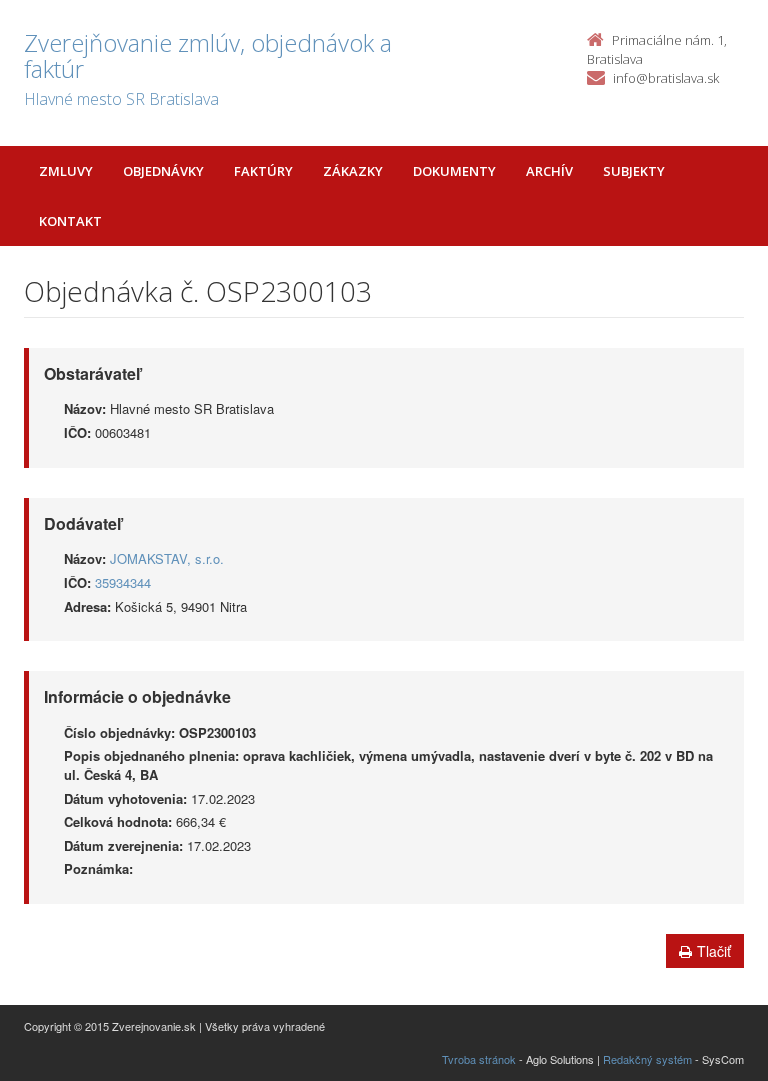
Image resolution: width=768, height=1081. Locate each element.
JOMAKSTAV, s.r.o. (167, 558)
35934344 (123, 582)
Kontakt (70, 221)
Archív (549, 171)
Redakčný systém (647, 1059)
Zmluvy (66, 171)
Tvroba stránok (479, 1059)
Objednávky (163, 171)
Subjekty (634, 171)
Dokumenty (454, 171)
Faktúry (263, 171)
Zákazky (353, 171)
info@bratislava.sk (666, 78)
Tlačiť (714, 951)
